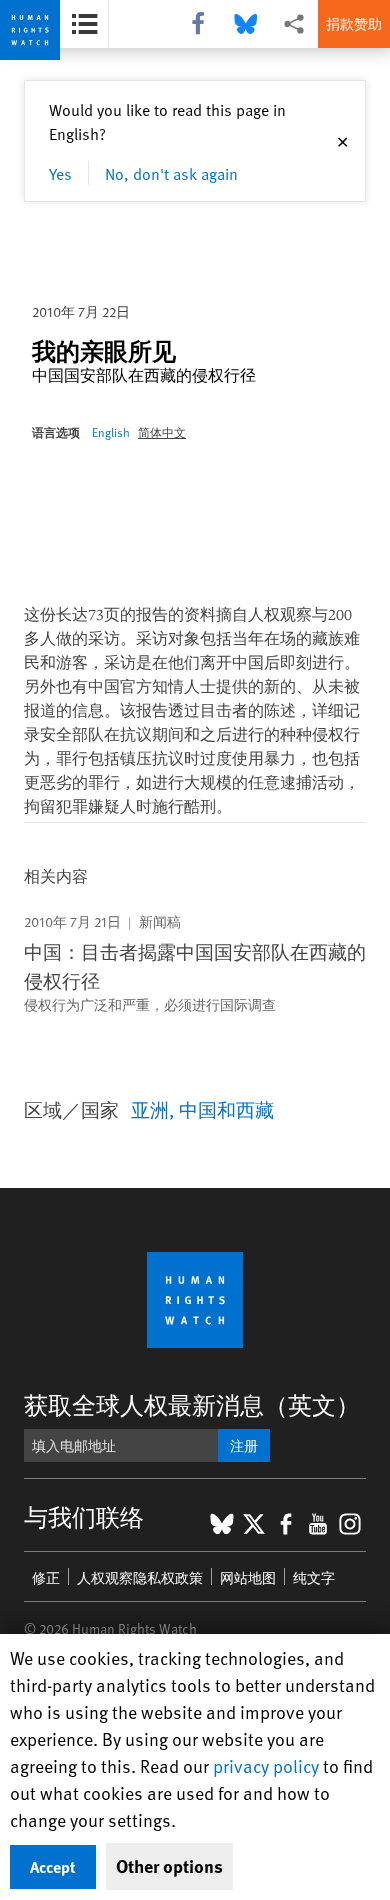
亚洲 (150, 1109)
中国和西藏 (226, 1109)
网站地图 (248, 1577)
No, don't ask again (171, 173)
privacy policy (266, 1765)
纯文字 (314, 1577)
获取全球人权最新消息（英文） (192, 1404)
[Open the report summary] (84, 24)
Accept (53, 1866)
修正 (46, 1577)
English (111, 432)
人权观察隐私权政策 (140, 1577)
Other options (169, 1866)
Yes (60, 173)
